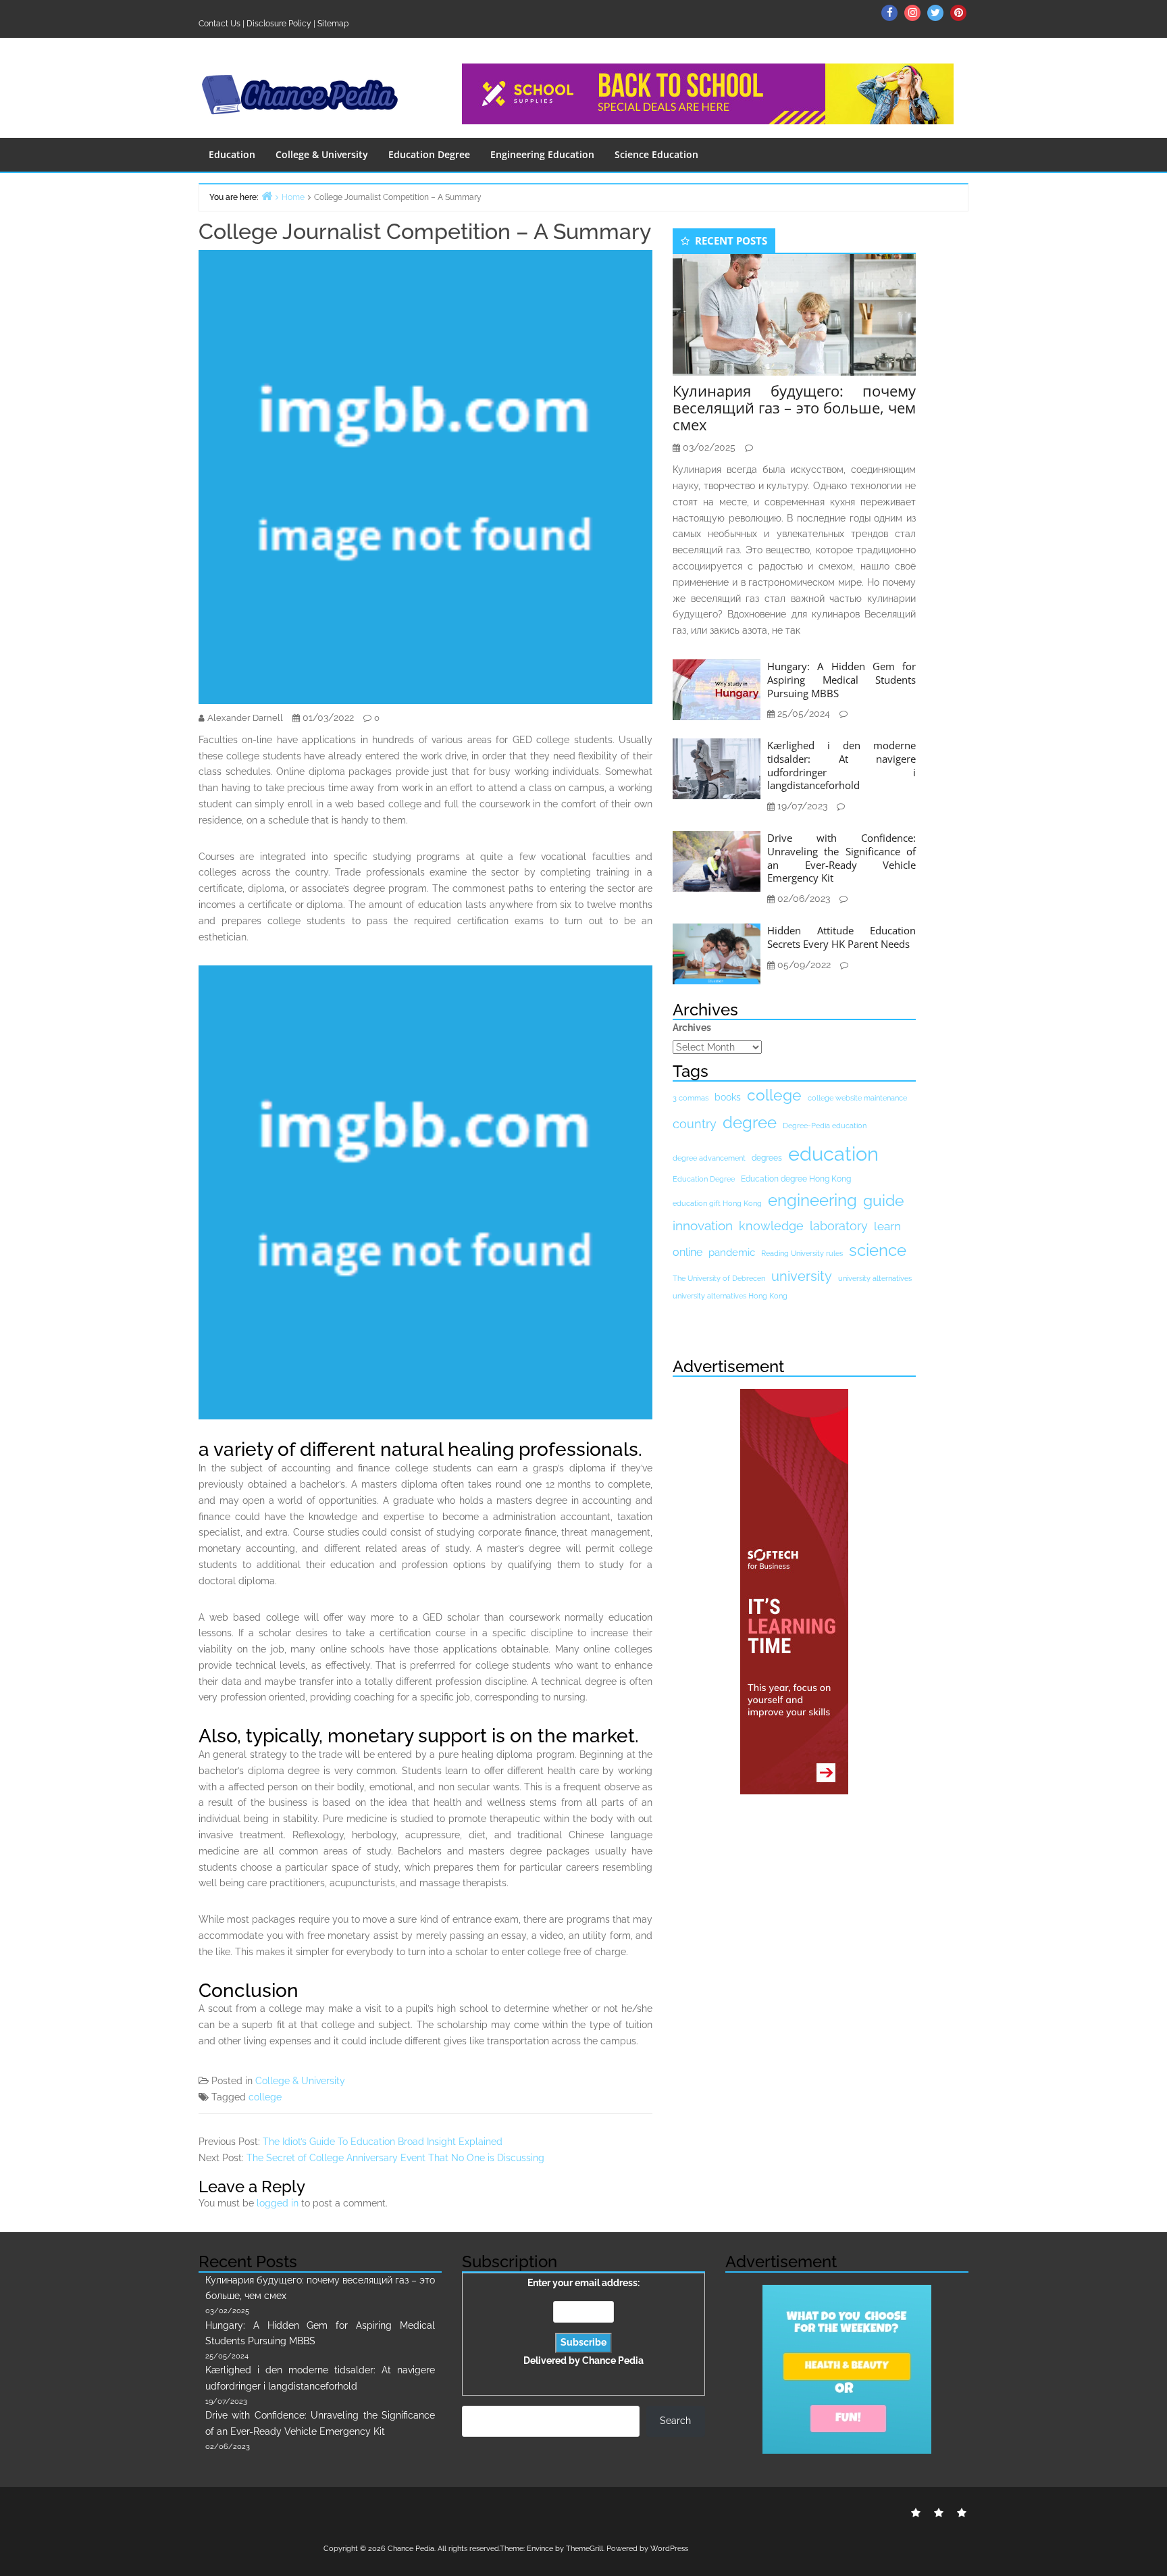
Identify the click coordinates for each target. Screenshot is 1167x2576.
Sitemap (333, 24)
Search (675, 2421)
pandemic (732, 1253)
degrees (767, 1158)
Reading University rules (802, 1253)
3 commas (691, 1098)
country (695, 1124)
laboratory (839, 1226)
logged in (278, 2203)
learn (887, 1226)
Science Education (656, 154)
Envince (540, 2549)
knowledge (771, 1226)
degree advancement (709, 1158)
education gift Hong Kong (717, 1203)
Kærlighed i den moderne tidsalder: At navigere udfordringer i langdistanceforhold (841, 765)
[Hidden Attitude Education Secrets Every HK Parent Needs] (717, 953)
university (802, 1276)
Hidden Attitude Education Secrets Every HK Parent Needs (841, 937)
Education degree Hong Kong (796, 1179)
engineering (812, 1200)
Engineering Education (542, 154)
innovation (703, 1226)
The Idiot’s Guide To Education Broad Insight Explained (383, 2142)
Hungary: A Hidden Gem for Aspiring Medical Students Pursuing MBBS (841, 680)
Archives (692, 1028)
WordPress (669, 2549)
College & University (322, 154)
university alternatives (875, 1278)
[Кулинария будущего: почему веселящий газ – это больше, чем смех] (794, 313)
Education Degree (429, 154)
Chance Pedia (613, 2360)
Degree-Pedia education (825, 1126)
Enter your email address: (583, 2322)
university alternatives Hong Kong (730, 1296)
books (728, 1097)
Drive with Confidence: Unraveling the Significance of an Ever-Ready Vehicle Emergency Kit (841, 858)
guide (884, 1201)
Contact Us (219, 24)
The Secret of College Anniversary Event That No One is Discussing (395, 2158)
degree (750, 1122)
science (878, 1250)
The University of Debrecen (719, 1278)
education (833, 1154)
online (688, 1252)
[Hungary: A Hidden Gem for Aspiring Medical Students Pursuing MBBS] (717, 689)
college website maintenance (857, 1098)
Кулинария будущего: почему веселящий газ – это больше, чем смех (794, 407)
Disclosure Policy (279, 24)
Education (232, 154)
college (265, 2097)
